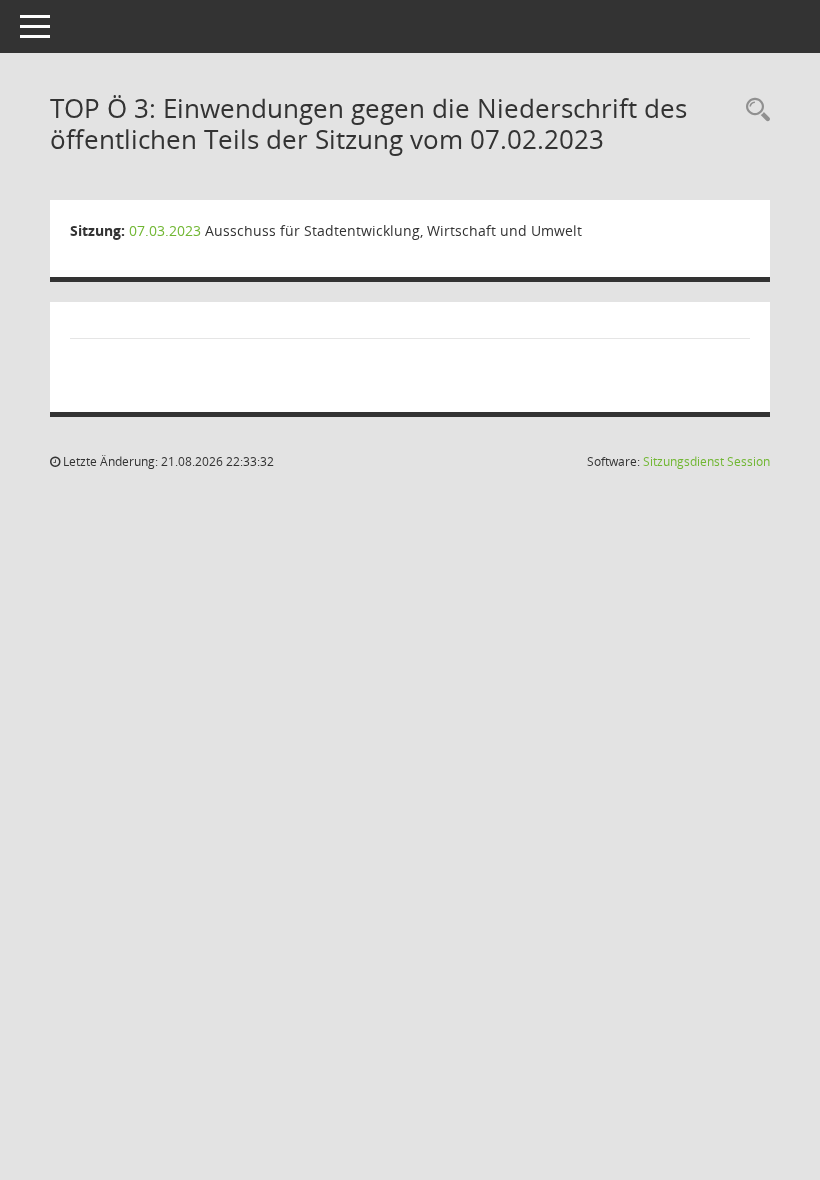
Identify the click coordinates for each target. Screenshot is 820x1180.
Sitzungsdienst (706, 461)
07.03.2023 (165, 230)
